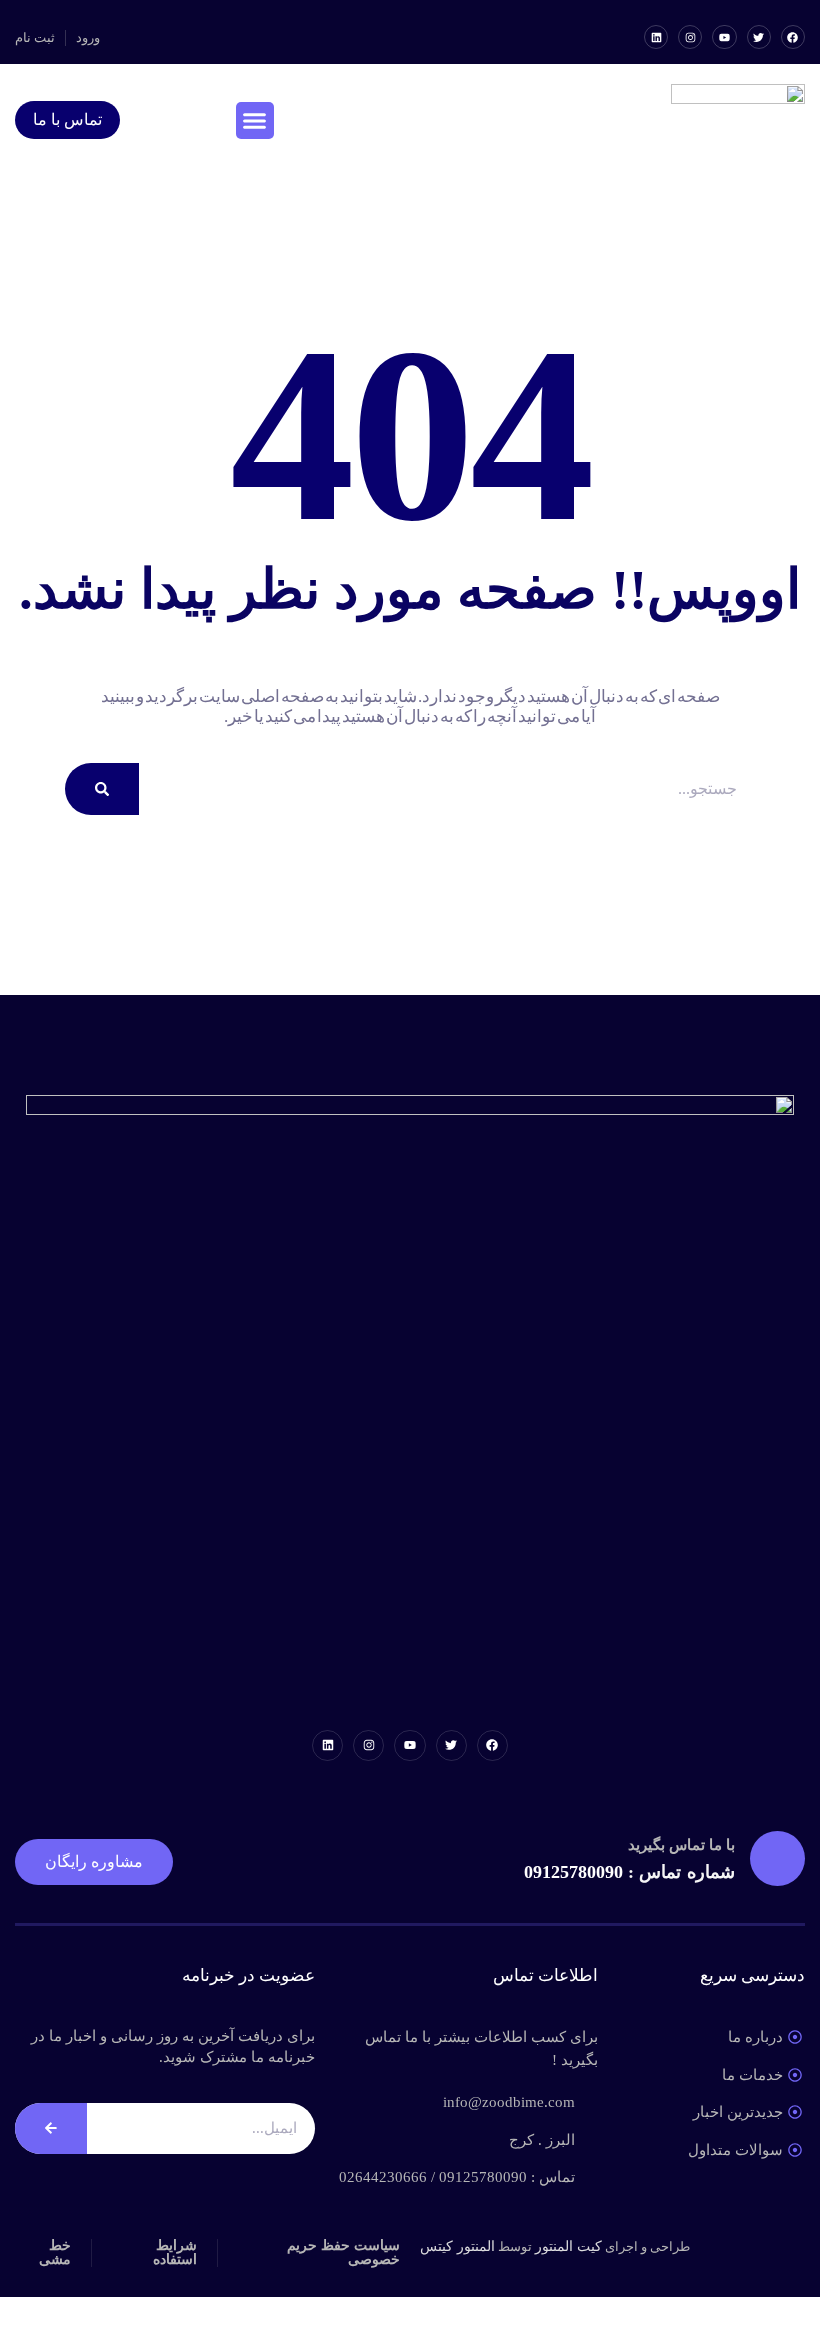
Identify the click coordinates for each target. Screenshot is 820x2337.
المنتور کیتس (457, 2246)
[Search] (102, 789)
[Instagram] (690, 37)
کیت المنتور (568, 2246)
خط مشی (55, 2252)
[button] (255, 121)
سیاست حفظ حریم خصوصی (343, 2252)
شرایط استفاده (175, 2252)
